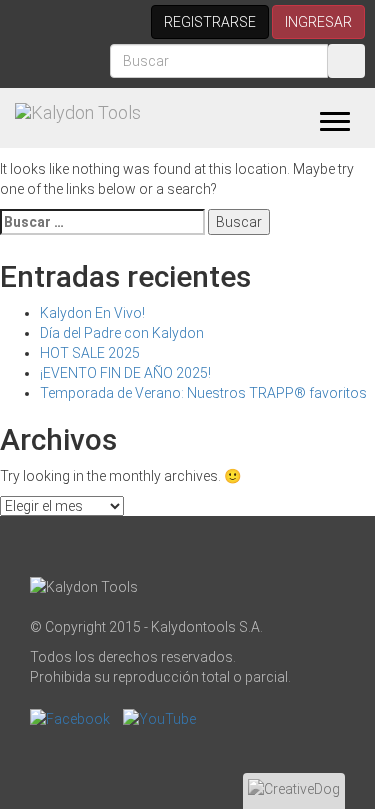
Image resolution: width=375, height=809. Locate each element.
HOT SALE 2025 (90, 353)
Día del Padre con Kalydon (122, 333)
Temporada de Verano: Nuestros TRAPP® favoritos (203, 393)
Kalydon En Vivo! (92, 313)
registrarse (210, 22)
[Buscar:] (102, 222)
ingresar (318, 22)
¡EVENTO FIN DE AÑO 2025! (125, 373)
